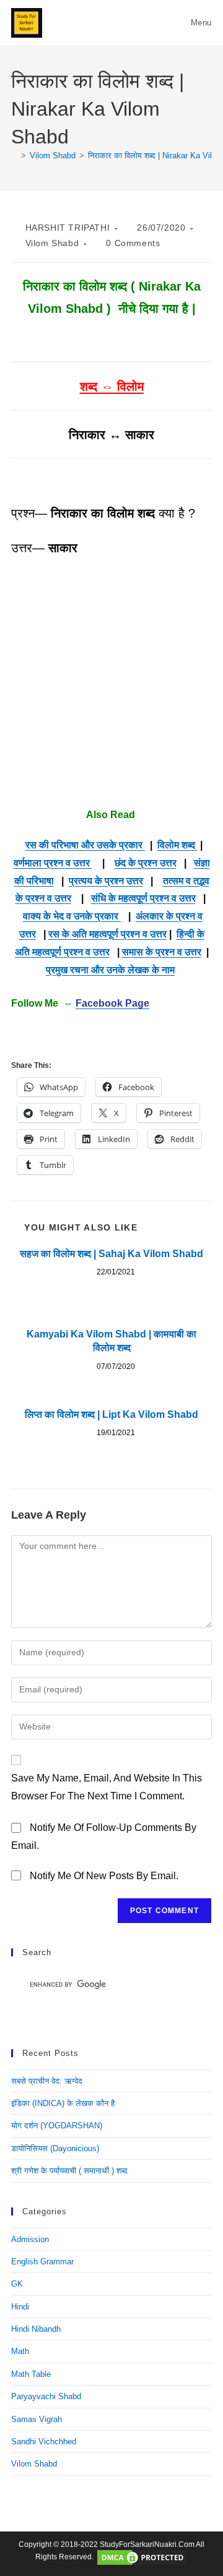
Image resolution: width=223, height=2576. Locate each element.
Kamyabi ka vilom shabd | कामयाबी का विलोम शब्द (111, 1341)
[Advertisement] (111, 683)
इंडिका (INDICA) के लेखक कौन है (63, 2103)
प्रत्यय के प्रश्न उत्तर (106, 881)
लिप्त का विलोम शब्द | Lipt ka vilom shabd (111, 1414)
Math (20, 2351)
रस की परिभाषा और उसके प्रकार (85, 845)
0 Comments (133, 243)
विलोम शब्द (177, 845)
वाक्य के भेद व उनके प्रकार (72, 916)
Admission (30, 2239)
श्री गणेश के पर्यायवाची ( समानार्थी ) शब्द (69, 2171)
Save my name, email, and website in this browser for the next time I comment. (107, 1787)
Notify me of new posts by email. (104, 1876)
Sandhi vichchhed (44, 2442)
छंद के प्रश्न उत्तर (146, 863)
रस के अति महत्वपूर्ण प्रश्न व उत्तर (107, 934)
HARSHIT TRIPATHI (68, 228)
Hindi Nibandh (36, 2329)
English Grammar (42, 2262)
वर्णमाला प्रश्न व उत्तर (53, 863)
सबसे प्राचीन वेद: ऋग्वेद (47, 2081)
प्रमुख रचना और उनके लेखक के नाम (110, 970)
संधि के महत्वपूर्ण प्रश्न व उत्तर (143, 898)
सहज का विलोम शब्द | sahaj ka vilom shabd (111, 1254)
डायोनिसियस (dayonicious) (55, 2148)
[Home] (14, 156)
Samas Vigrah (37, 2419)
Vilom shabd (52, 243)
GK (17, 2284)
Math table (31, 2374)
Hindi (20, 2307)
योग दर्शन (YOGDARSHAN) (57, 2126)
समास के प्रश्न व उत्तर (162, 952)
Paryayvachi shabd (46, 2396)
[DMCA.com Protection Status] (142, 2557)
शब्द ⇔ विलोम (112, 386)
